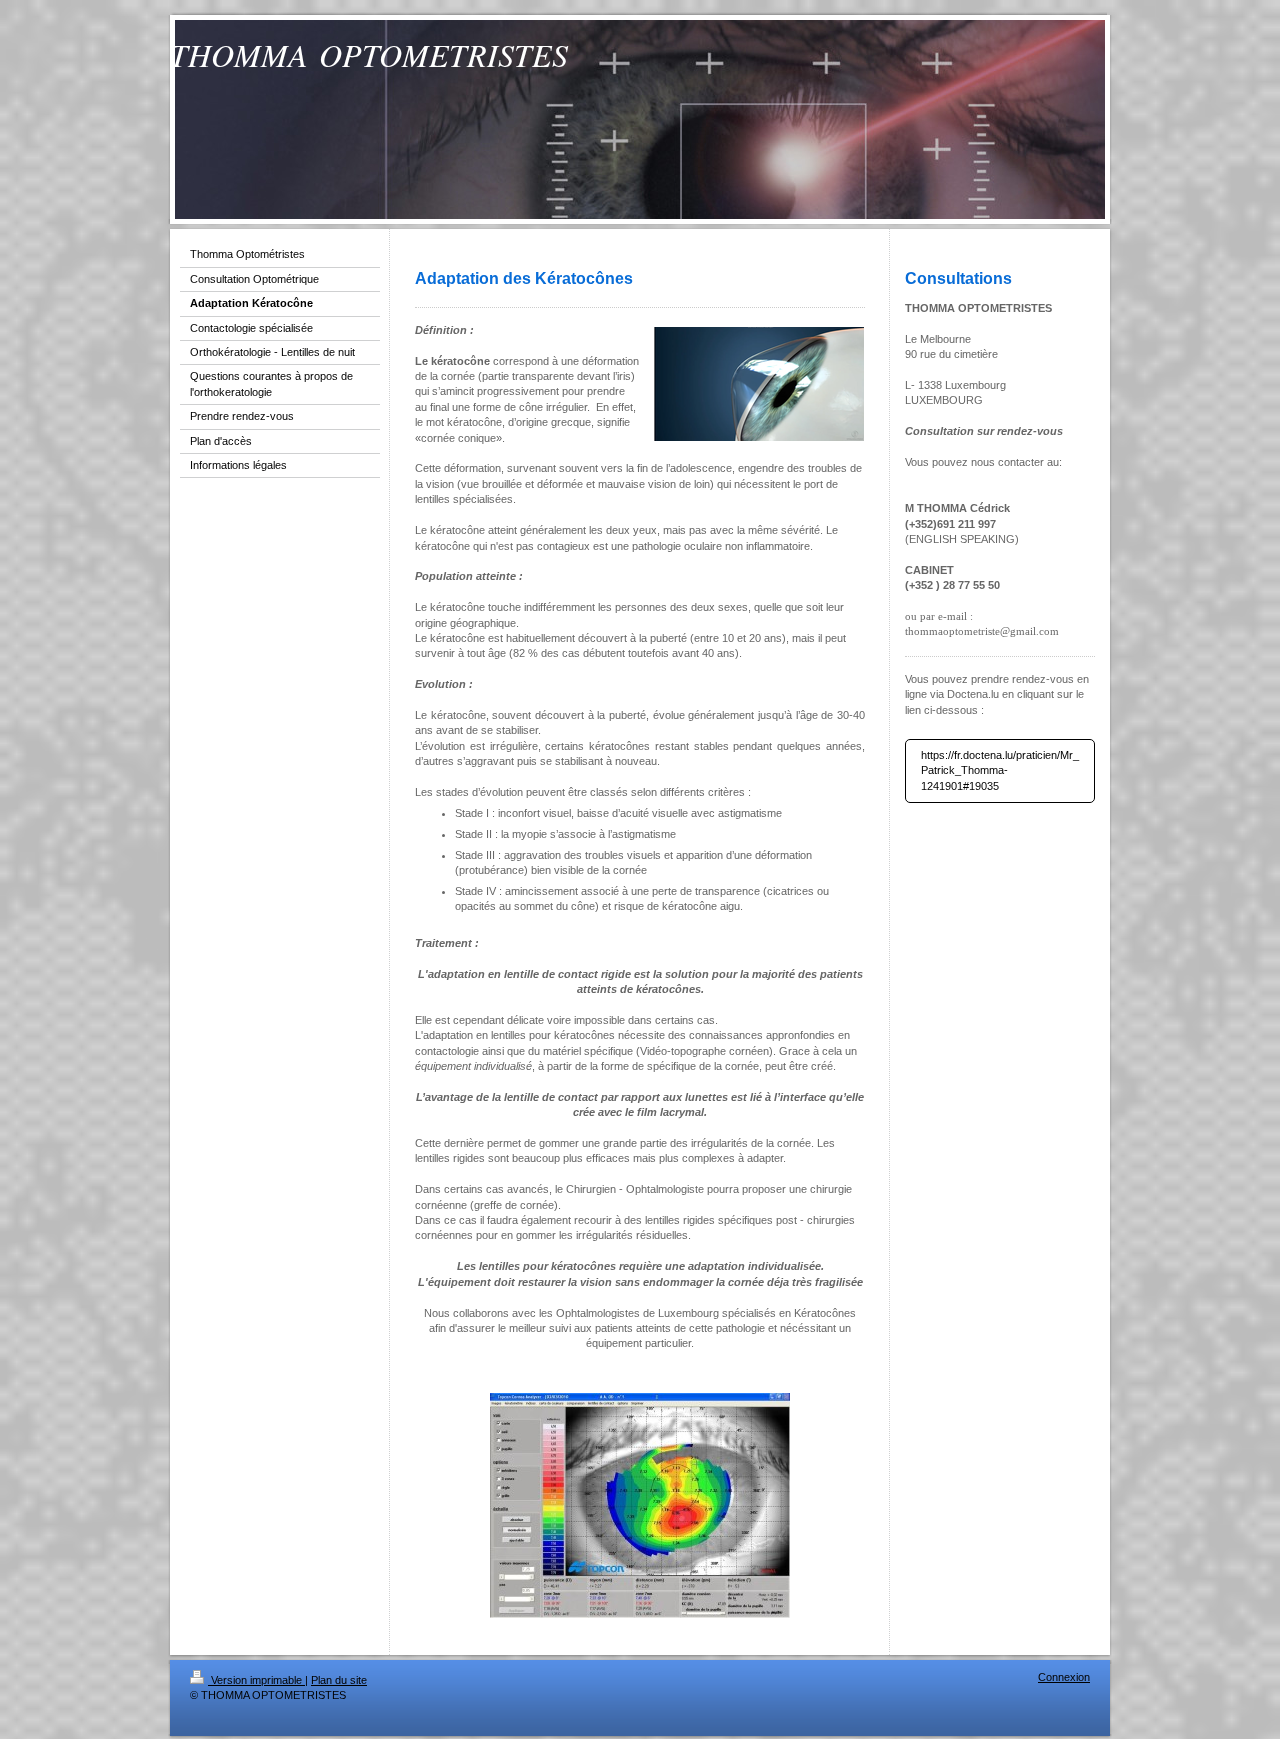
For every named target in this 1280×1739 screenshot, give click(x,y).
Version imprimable (256, 1680)
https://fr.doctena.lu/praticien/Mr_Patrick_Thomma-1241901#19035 (1000, 770)
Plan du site (339, 1680)
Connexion (1064, 1677)
